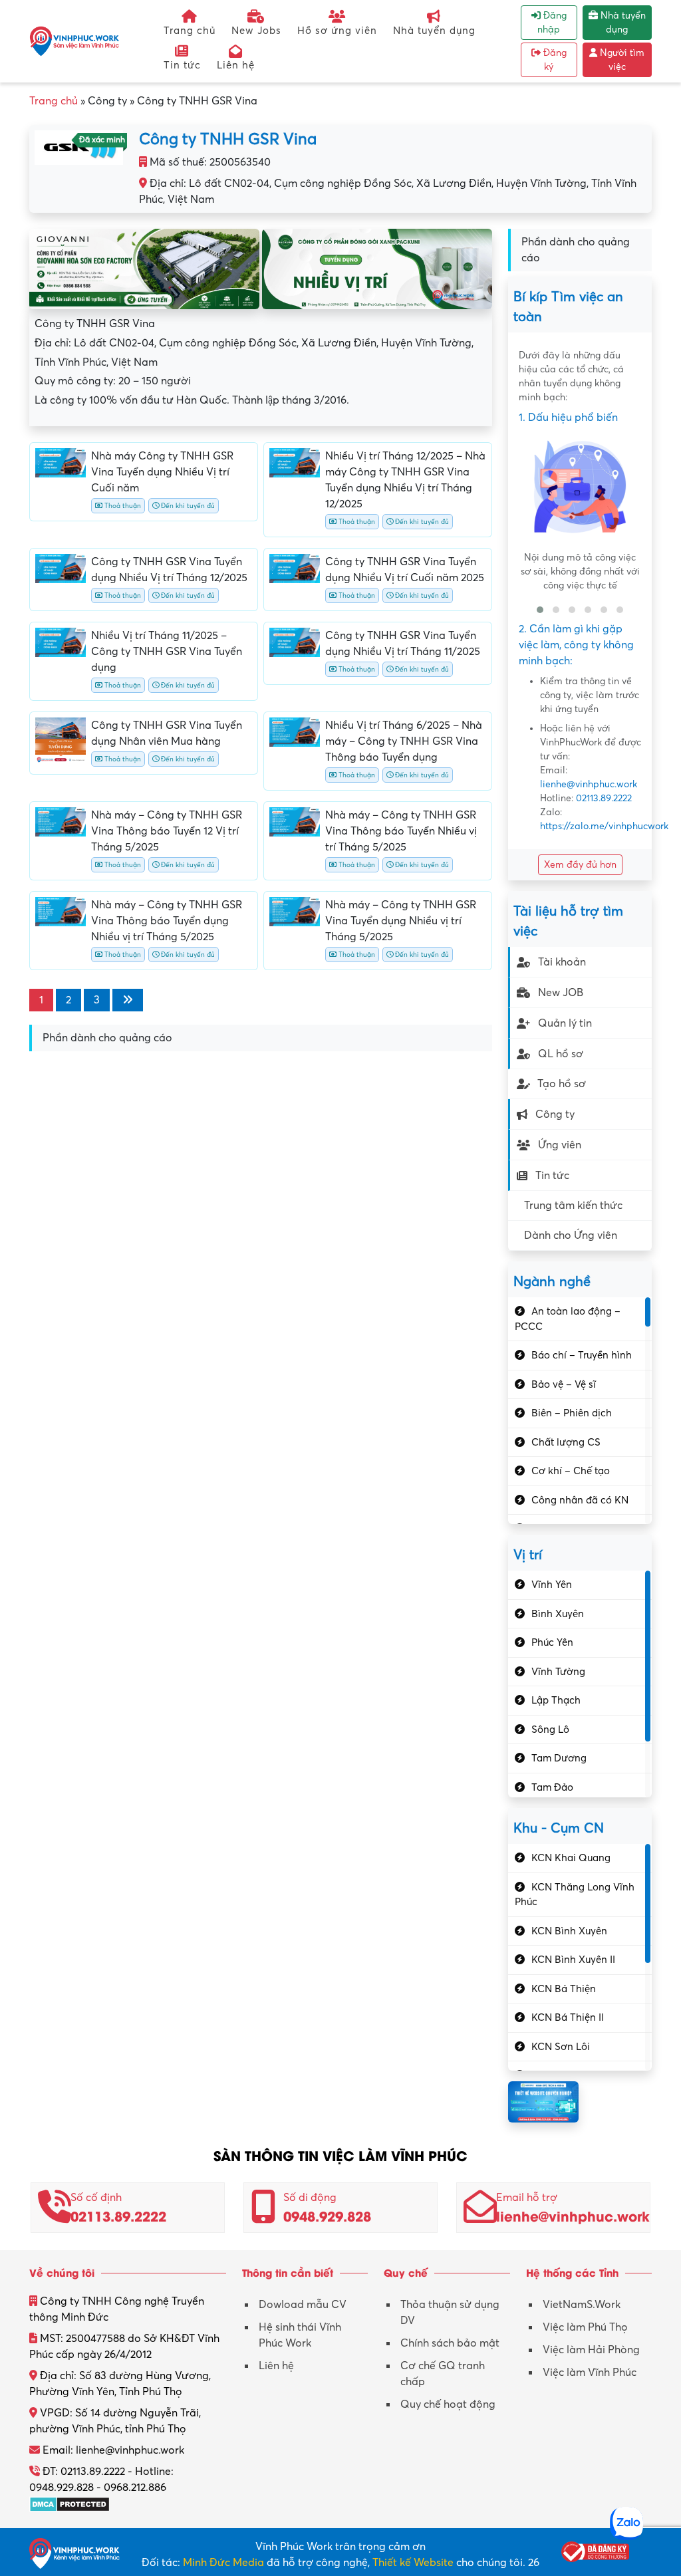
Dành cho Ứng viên (571, 1235)
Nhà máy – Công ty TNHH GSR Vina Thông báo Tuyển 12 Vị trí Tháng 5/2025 (167, 831)
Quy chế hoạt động (448, 2404)
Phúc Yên (552, 1642)
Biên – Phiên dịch (572, 1413)
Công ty (555, 1114)
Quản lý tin (565, 1023)
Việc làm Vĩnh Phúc (590, 2373)
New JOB (561, 993)
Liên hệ (236, 65)
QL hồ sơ (561, 1054)
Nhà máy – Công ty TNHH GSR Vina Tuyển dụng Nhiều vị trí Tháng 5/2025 (401, 921)
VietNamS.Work (582, 2305)
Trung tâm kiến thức (573, 1206)
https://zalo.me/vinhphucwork (604, 826)
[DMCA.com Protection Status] (69, 2504)
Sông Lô (550, 1730)
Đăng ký (554, 60)
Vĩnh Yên (552, 1585)
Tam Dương (559, 1758)
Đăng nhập (552, 23)
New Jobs (256, 31)
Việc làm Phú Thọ (585, 2327)
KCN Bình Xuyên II (573, 1960)
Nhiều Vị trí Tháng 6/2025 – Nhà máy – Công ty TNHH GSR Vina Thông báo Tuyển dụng (404, 741)
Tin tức (182, 65)
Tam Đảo (552, 1787)
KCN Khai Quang (571, 1858)
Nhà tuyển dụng (434, 31)
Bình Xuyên (558, 1614)
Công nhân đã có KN (580, 1500)
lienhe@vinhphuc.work (589, 784)
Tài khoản (562, 962)
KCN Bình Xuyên (569, 1931)
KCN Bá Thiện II (568, 2017)
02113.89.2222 (604, 798)
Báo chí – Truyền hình (582, 1355)
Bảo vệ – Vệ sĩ (564, 1384)
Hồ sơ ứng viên (337, 31)
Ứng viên (560, 1145)
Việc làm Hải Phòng (591, 2350)
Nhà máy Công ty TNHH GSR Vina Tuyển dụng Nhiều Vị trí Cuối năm (162, 472)
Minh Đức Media (223, 2563)
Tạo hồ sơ (562, 1084)
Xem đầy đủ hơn (580, 865)
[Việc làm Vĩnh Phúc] (74, 41)
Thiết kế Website (413, 2563)
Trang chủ (190, 31)
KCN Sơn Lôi (561, 2047)
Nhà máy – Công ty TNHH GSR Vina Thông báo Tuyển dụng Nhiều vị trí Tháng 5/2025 (167, 921)
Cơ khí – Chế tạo (571, 1471)
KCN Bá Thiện (564, 1989)
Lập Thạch (556, 1700)
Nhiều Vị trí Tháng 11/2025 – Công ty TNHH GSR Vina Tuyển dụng (167, 652)
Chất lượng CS (566, 1442)
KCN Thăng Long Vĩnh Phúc (575, 1895)
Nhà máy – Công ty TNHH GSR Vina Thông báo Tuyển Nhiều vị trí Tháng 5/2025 (401, 831)
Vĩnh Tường (558, 1672)
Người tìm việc (621, 60)
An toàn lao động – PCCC (568, 1319)
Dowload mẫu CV (303, 2305)
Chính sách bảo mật (450, 2343)
